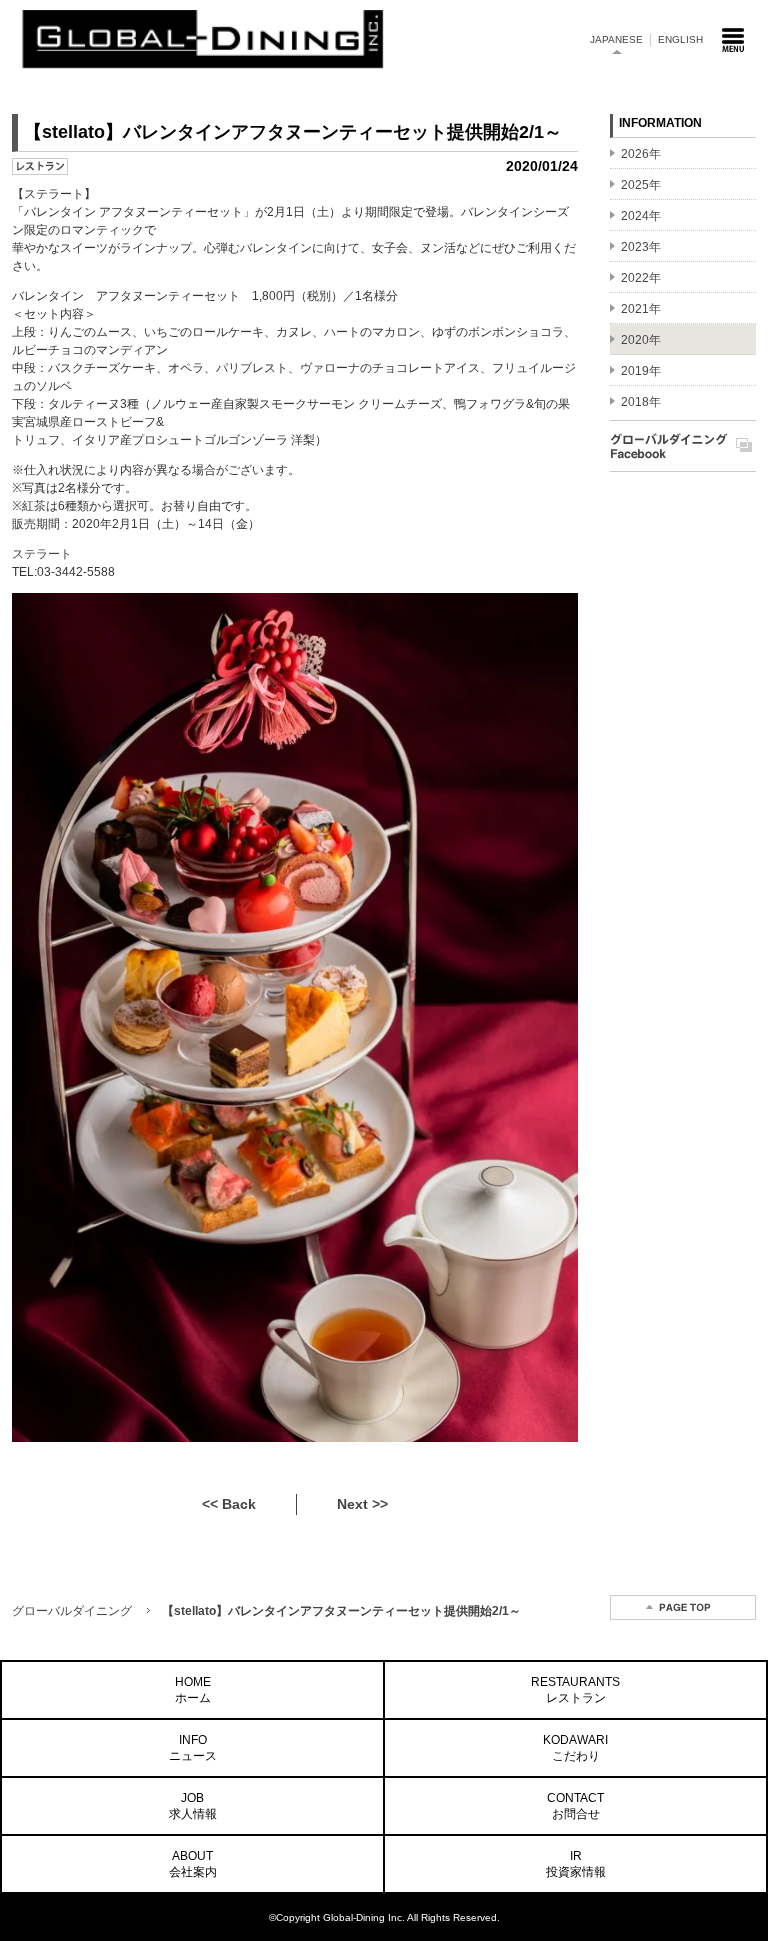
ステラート (42, 554)
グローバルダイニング (72, 1611)
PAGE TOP (683, 1607)
